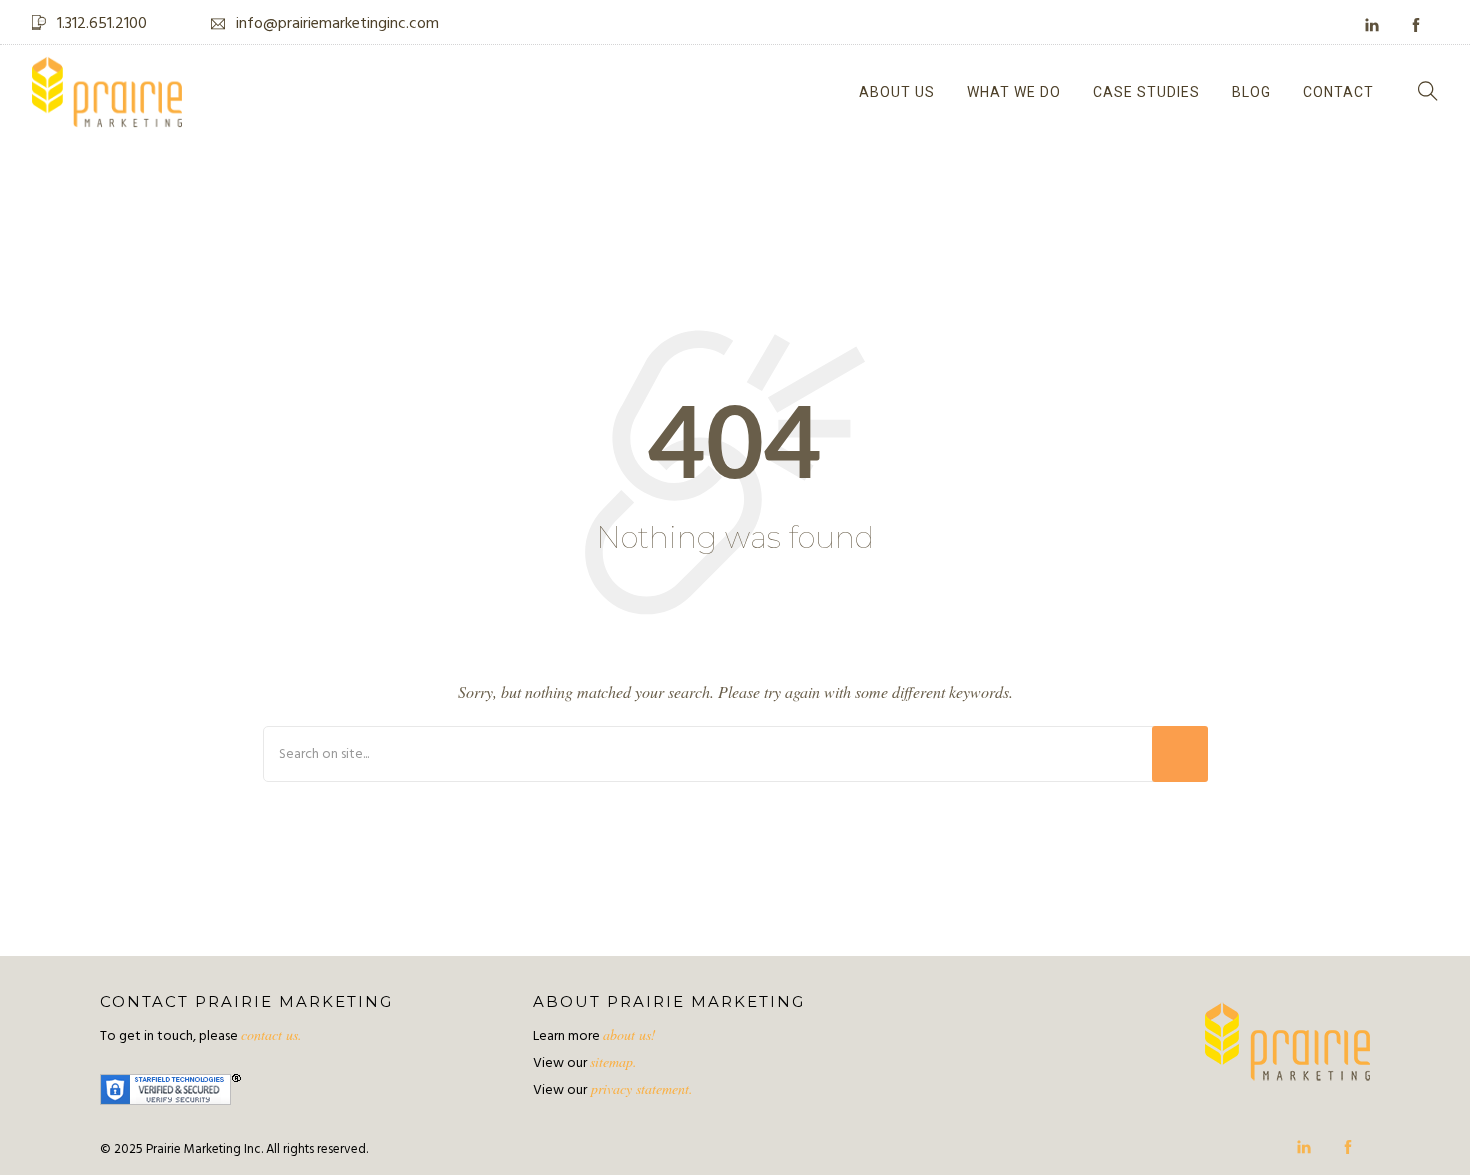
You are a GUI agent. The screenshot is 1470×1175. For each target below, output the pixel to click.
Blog (1251, 92)
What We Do (1014, 92)
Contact (1338, 92)
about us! (629, 1034)
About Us (897, 92)
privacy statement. (640, 1088)
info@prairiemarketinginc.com (337, 24)
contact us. (271, 1034)
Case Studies (1146, 92)
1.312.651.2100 (102, 24)
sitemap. (613, 1061)
